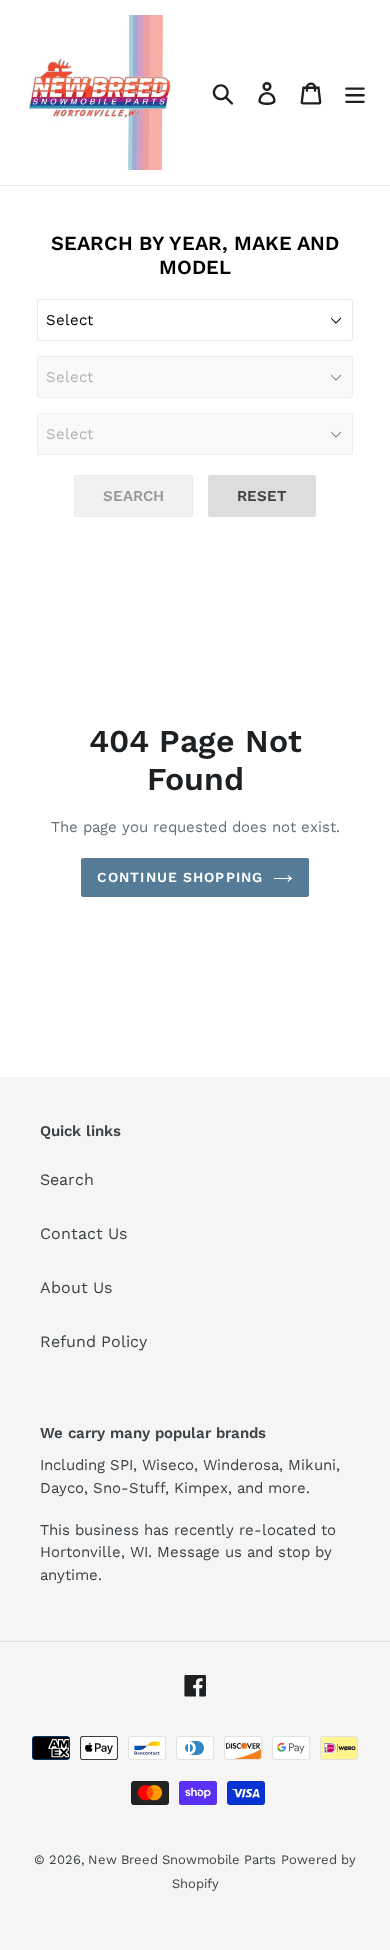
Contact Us (83, 1233)
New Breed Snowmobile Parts (182, 1859)
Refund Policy (93, 1341)
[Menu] (355, 92)
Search (67, 1179)
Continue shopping (180, 877)
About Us (76, 1287)
